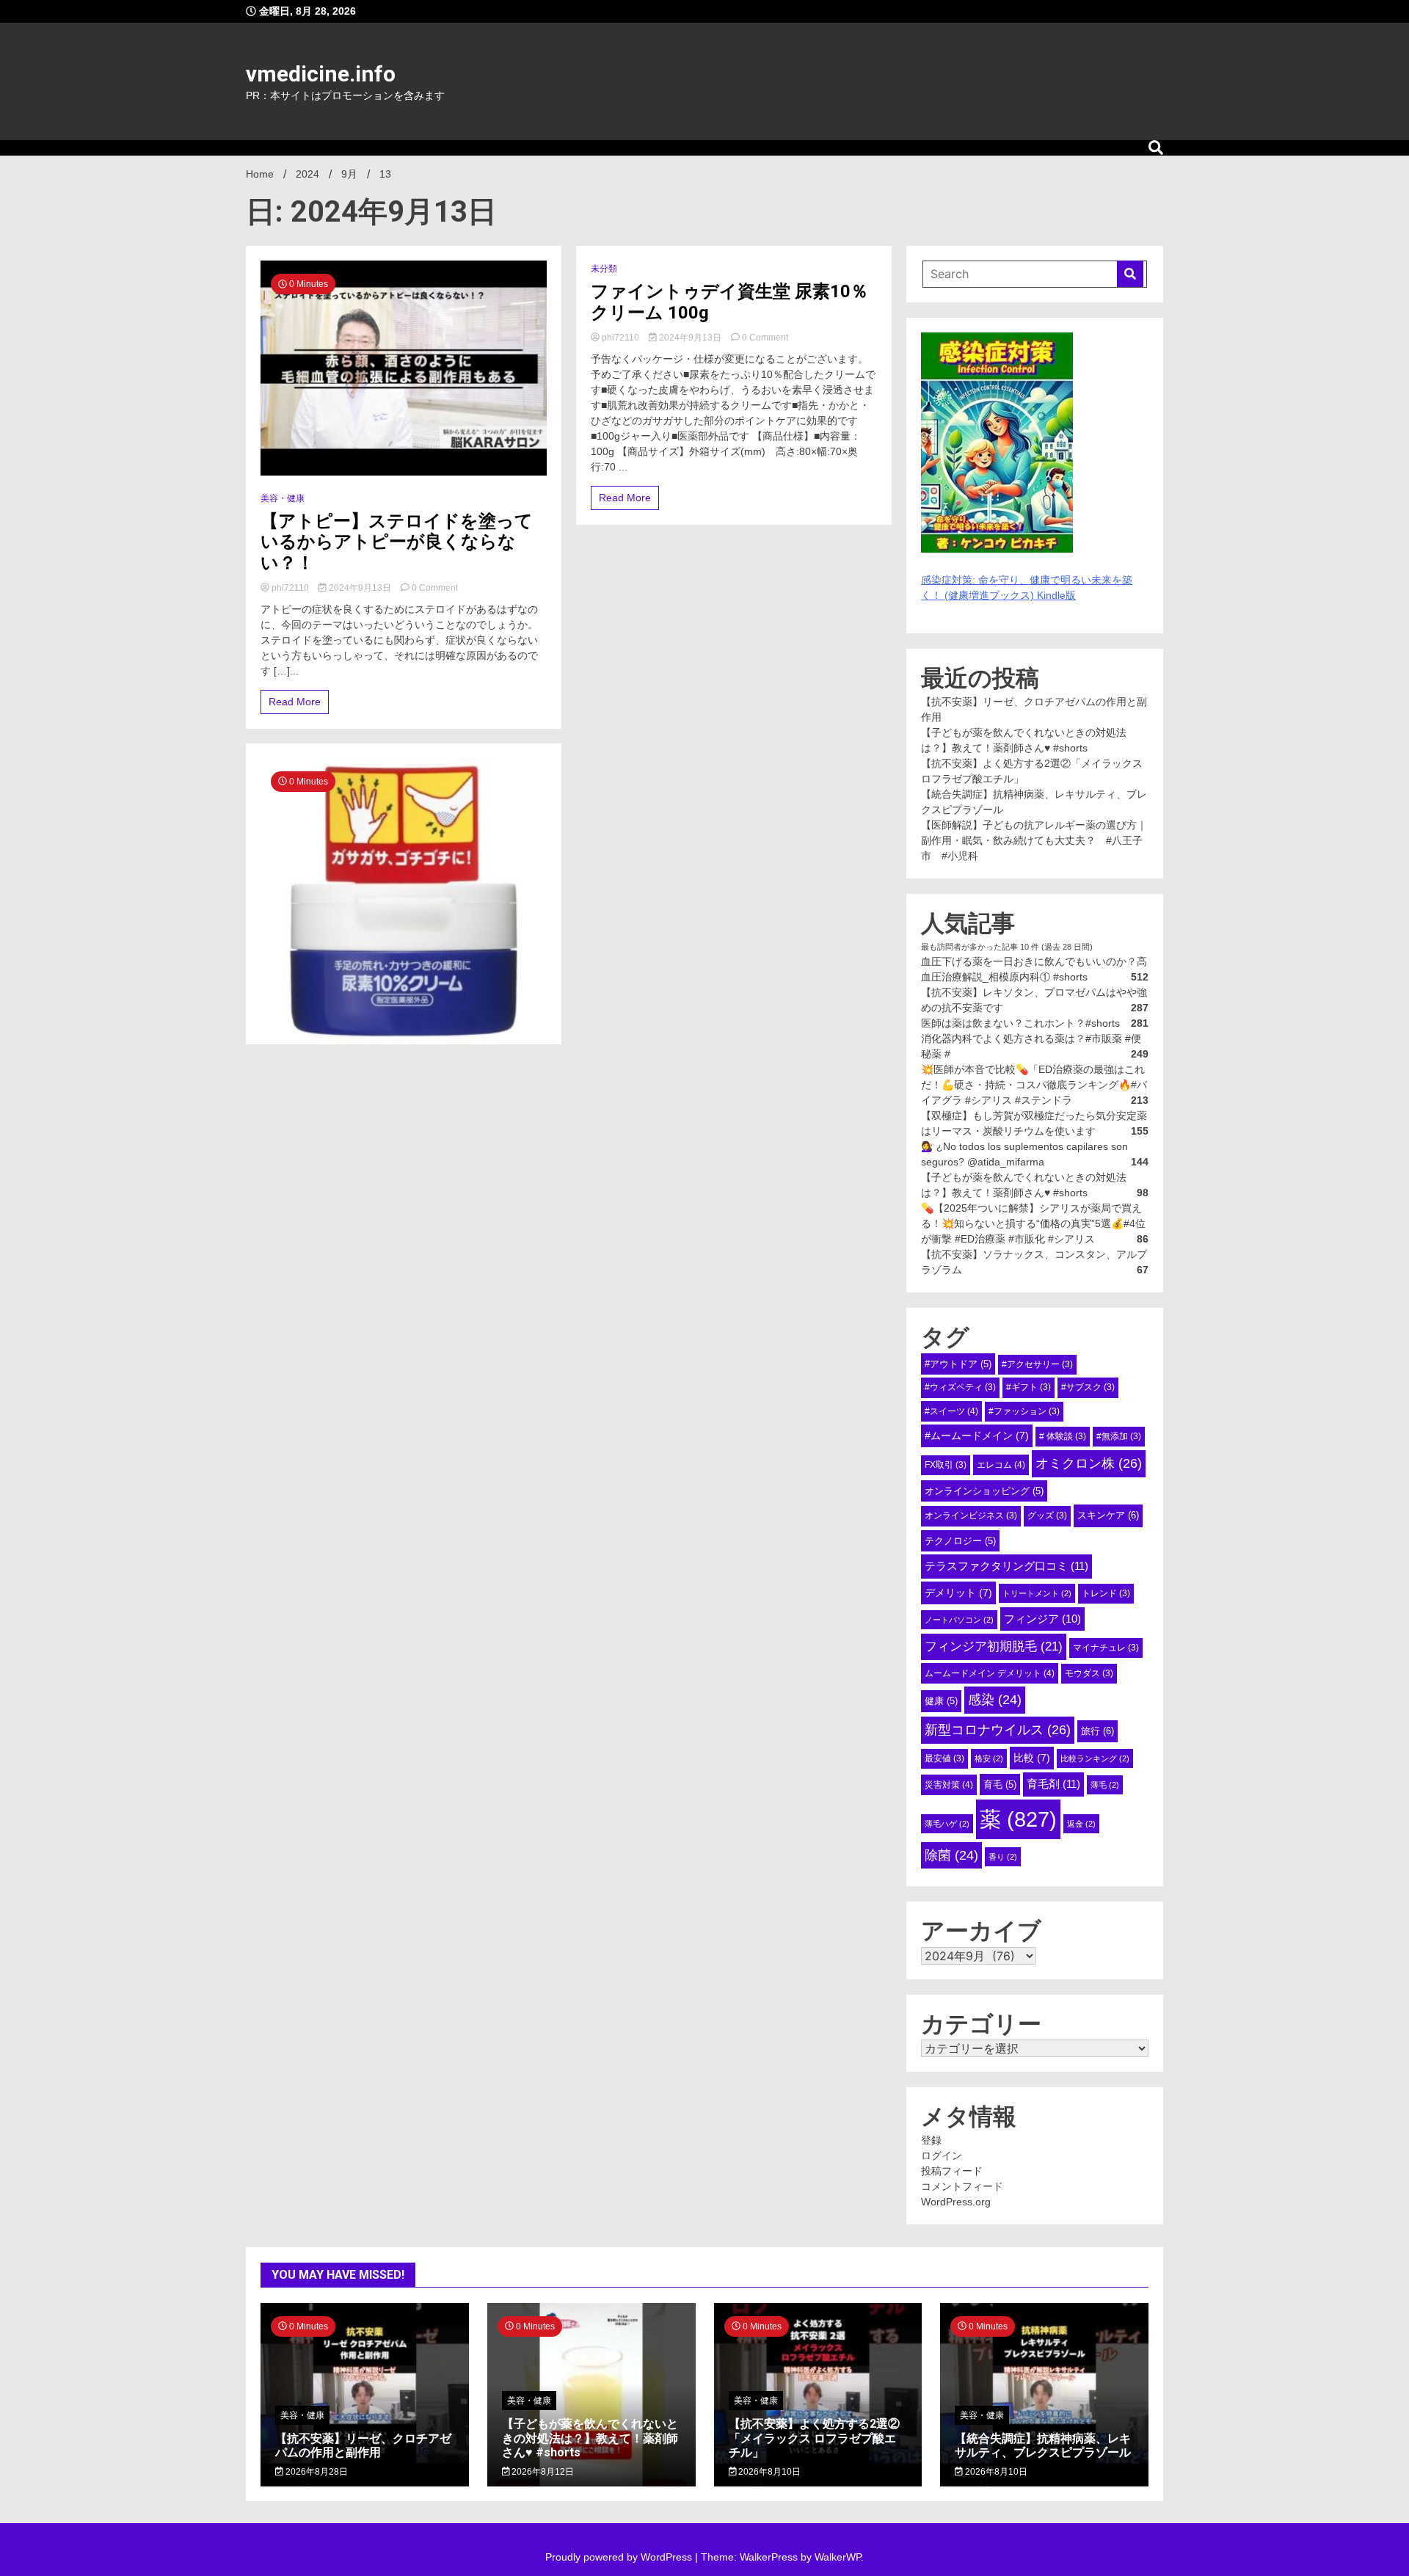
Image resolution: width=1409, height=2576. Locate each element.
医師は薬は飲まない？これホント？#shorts (1020, 1023)
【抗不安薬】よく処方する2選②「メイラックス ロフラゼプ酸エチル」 (814, 2438)
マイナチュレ (1106, 1648)
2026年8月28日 (316, 2472)
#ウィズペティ (960, 1387)
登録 (931, 2140)
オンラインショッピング (984, 1491)
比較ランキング (1095, 1758)
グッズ (1047, 1516)
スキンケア (1108, 1515)
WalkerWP (838, 2557)
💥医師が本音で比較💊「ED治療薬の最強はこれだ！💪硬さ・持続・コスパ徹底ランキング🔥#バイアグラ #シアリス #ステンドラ (1034, 1085)
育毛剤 (1053, 1784)
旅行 (1097, 1731)
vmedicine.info (321, 74)
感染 (995, 1700)
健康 (941, 1701)
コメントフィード (962, 2186)
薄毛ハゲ (947, 1824)
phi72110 (290, 588)
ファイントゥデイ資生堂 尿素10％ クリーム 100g (729, 302)
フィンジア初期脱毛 (994, 1646)
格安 (989, 1758)
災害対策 (949, 1785)
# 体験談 (1063, 1436)
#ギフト (1028, 1387)
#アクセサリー (1037, 1364)
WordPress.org (956, 2202)
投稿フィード (952, 2171)
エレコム (1001, 1465)
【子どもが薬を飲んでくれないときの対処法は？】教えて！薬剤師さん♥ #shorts (590, 2438)
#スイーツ (951, 1411)
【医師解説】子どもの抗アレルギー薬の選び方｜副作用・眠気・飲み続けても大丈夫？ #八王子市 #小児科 (1034, 840)
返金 (1081, 1824)
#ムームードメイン (977, 1436)
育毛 (1000, 1784)
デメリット (958, 1593)
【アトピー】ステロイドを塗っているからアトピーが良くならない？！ (397, 542)
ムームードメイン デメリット (990, 1673)
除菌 (951, 1855)
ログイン (942, 2155)
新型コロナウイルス (998, 1730)
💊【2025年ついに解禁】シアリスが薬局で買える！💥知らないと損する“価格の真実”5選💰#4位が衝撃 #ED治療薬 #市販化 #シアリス (1033, 1223)
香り (1003, 1857)
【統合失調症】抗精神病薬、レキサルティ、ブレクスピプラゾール (1043, 2445)
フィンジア (1042, 1619)
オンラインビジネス (971, 1516)
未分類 (604, 269)
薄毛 (1105, 1785)
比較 (1032, 1758)
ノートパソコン (959, 1620)
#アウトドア (958, 1364)
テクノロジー (960, 1541)
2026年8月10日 (768, 2472)
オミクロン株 (1089, 1463)
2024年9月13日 (360, 588)
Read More (295, 702)
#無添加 (1119, 1436)
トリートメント (1037, 1593)
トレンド (1106, 1593)
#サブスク (1088, 1387)
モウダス (1089, 1673)
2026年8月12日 (542, 2472)
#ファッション (1024, 1411)
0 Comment (435, 588)
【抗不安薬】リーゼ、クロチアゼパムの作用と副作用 (363, 2445)
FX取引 (946, 1465)
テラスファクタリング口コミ (1006, 1566)
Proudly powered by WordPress (620, 2557)
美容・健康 (283, 498)
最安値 (944, 1758)
